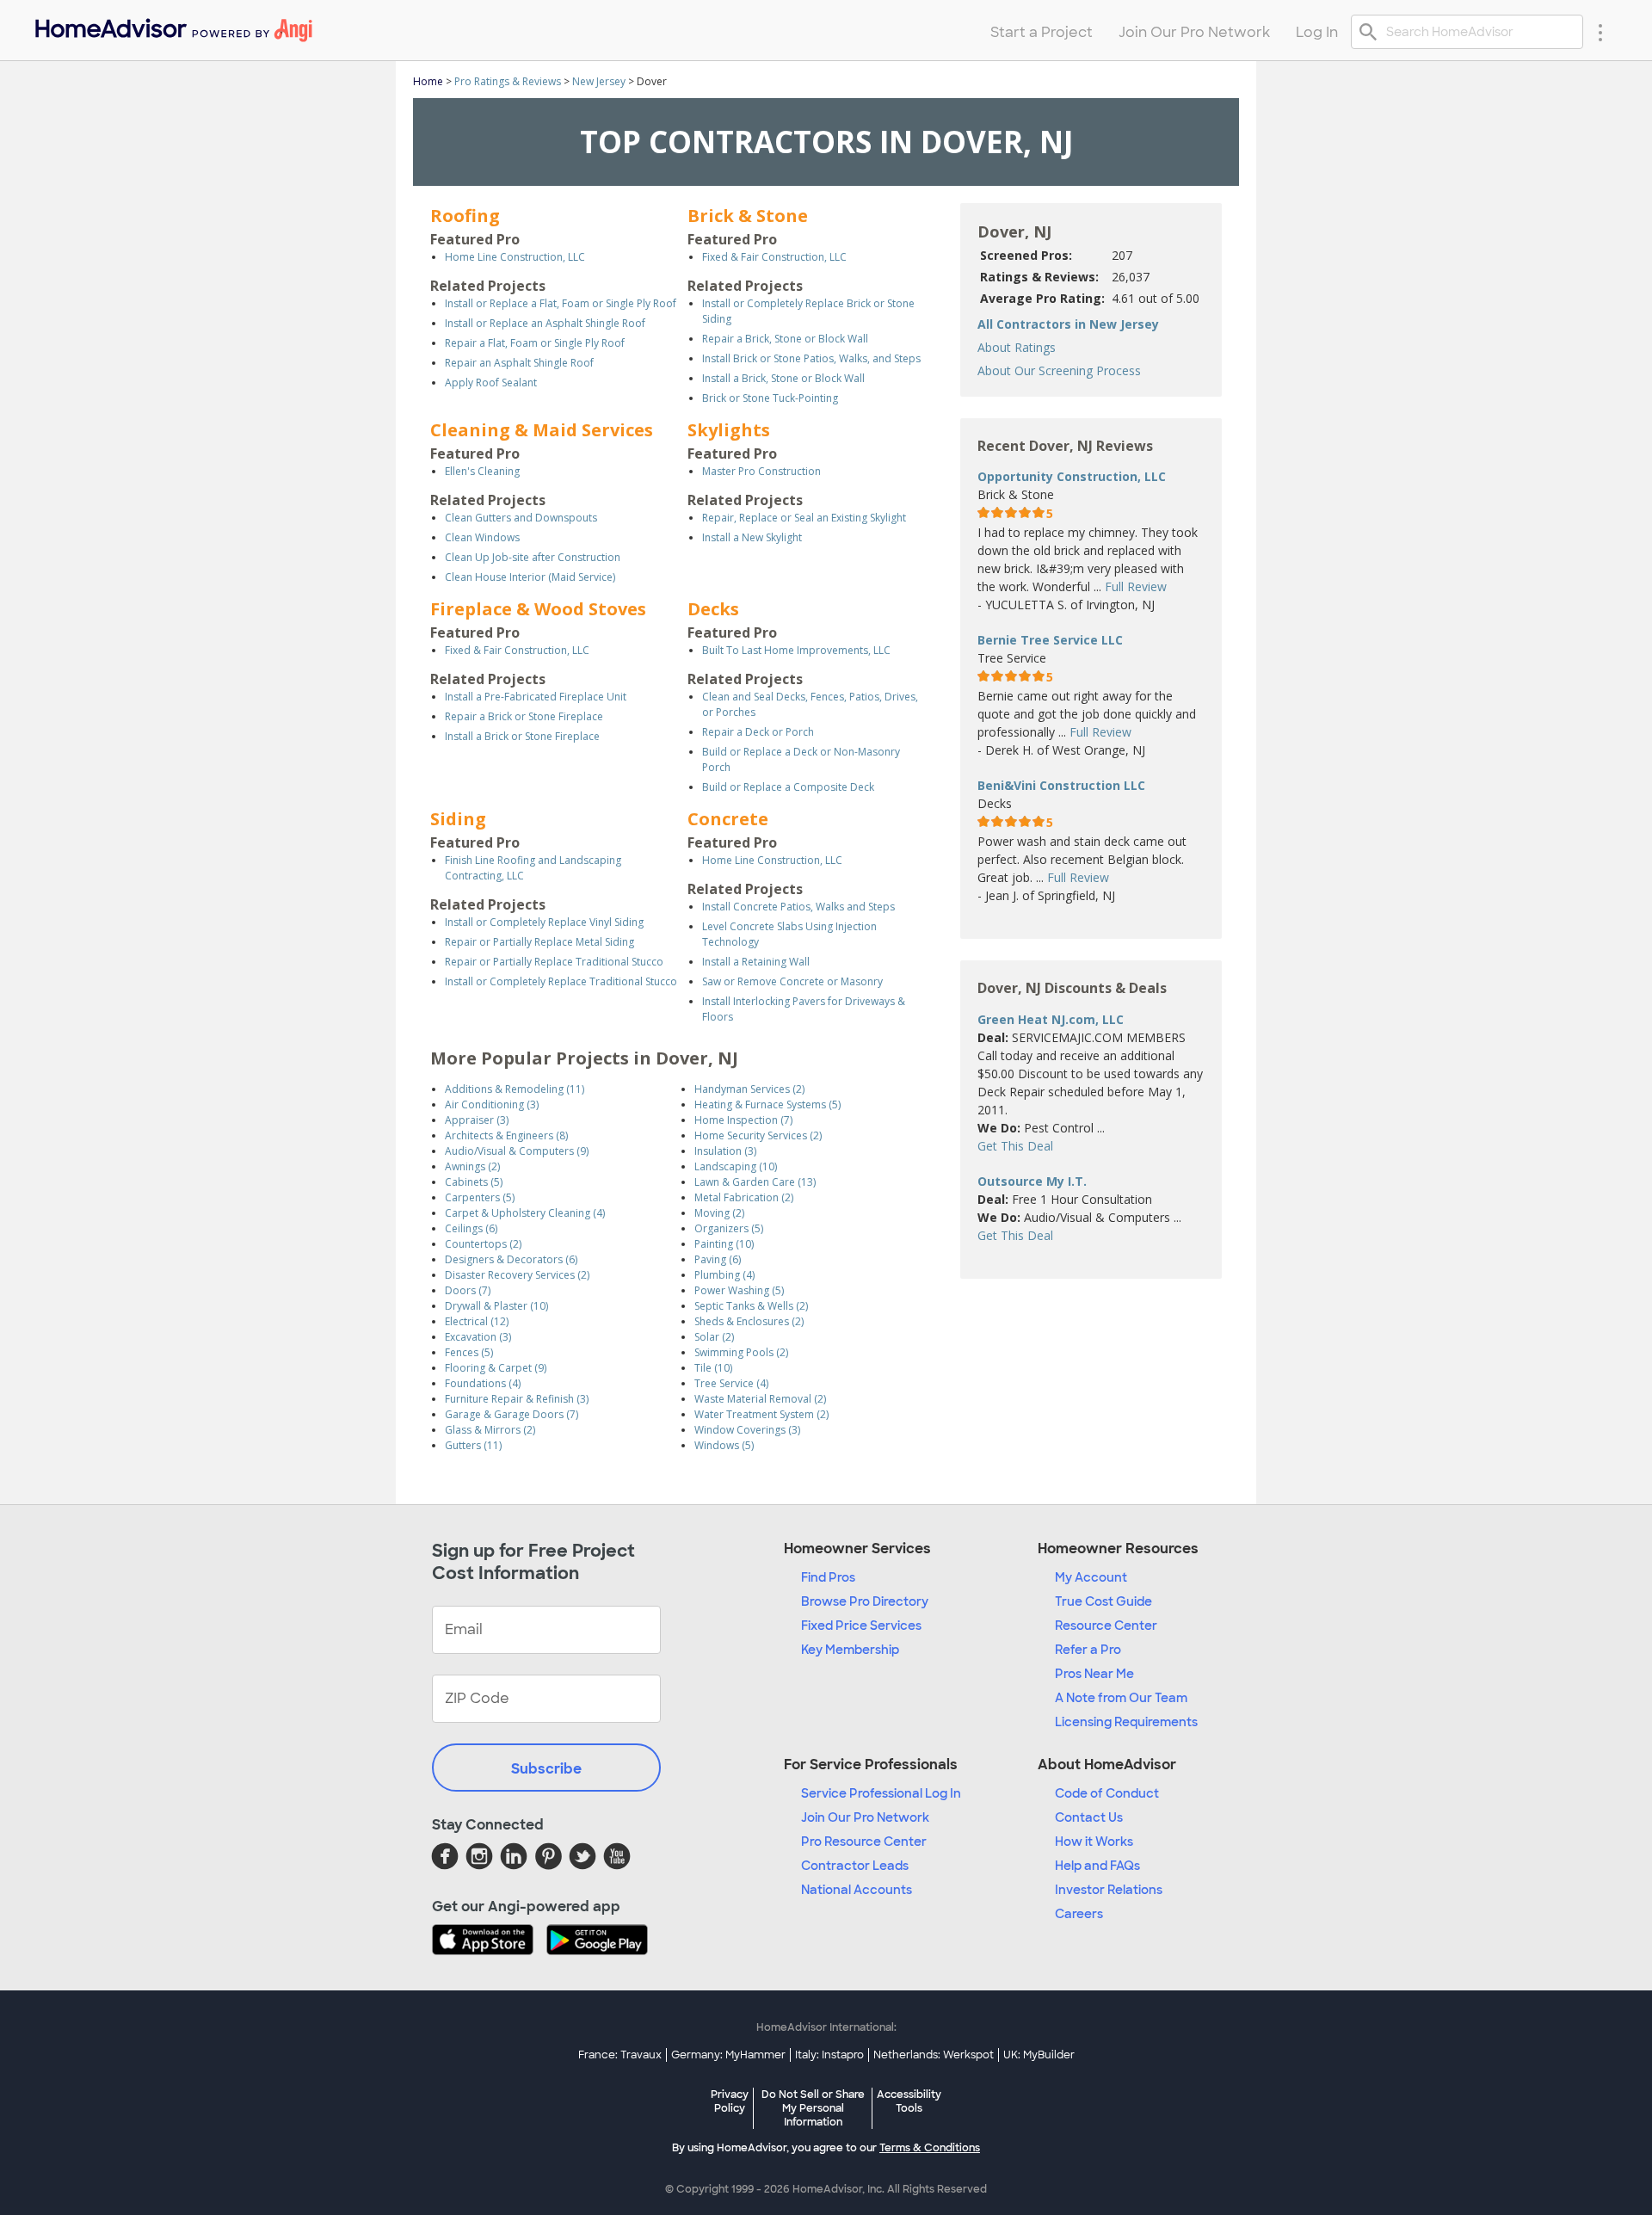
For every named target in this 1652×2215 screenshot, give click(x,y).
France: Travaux (620, 2055)
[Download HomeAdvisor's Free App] (489, 1941)
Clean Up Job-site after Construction (533, 557)
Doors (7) (468, 1290)
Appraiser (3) (477, 1120)
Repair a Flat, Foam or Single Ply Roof (535, 343)
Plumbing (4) (724, 1275)
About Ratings (1017, 347)
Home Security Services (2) (758, 1135)
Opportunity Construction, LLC (1072, 476)
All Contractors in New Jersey (1068, 324)
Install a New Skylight (752, 537)
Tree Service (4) (731, 1383)
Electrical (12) (477, 1321)
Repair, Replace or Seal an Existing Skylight (804, 518)
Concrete (728, 819)
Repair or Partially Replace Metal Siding (539, 942)
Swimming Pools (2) (741, 1352)
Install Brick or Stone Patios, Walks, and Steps (811, 358)
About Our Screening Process (1059, 370)
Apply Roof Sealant (491, 383)
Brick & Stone (748, 216)
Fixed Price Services (861, 1626)
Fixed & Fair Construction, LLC (774, 257)
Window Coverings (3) (747, 1430)
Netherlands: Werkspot (934, 2055)
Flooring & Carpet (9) (496, 1368)
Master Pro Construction (761, 471)
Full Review (1136, 586)
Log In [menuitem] (1317, 32)
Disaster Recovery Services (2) (517, 1275)
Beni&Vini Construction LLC (1061, 785)
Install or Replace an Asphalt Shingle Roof (545, 323)
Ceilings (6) (471, 1228)
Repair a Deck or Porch (758, 732)
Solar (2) (714, 1337)
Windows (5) (724, 1445)
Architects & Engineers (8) (506, 1135)
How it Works (1094, 1842)
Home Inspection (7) (743, 1120)
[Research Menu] (1600, 32)
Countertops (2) (483, 1244)
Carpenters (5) (480, 1197)
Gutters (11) (473, 1445)
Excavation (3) (478, 1337)
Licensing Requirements (1126, 1722)
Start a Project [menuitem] (1042, 32)
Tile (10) (713, 1368)
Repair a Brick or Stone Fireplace (524, 716)
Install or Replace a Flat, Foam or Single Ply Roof (561, 303)
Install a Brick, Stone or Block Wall (783, 378)
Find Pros (828, 1577)
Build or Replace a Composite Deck (788, 787)
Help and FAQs (1097, 1866)
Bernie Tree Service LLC (1050, 640)
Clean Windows (482, 537)
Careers (1079, 1914)
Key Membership (850, 1650)
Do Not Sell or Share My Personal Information (813, 2108)
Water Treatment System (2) (761, 1414)
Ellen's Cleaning (482, 471)
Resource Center (1106, 1626)
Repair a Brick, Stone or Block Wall (785, 339)
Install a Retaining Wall (756, 962)
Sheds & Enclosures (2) (749, 1321)
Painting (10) (724, 1244)
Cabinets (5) (474, 1182)
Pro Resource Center (864, 1842)
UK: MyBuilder (1039, 2055)
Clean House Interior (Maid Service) (530, 577)
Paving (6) (718, 1259)
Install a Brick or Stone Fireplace (522, 736)
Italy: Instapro (829, 2055)
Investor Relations (1109, 1890)
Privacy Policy (730, 2101)
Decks (713, 609)
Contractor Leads (855, 1866)
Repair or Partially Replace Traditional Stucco (554, 962)
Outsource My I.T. (1032, 1181)
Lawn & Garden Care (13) (755, 1182)
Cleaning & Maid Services (542, 430)
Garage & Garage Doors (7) (512, 1414)
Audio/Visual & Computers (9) (517, 1151)
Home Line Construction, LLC (515, 257)
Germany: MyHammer (728, 2055)
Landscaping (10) (736, 1166)
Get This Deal (1015, 1146)
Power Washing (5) (739, 1290)
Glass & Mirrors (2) (490, 1430)
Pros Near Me (1094, 1674)
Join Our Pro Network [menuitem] (1194, 32)
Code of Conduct (1107, 1793)
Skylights (729, 430)
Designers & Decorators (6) (511, 1259)
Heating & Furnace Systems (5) (767, 1104)
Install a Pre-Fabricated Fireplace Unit (536, 697)
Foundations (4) (483, 1383)
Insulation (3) (725, 1151)
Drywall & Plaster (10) (496, 1306)
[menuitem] (173, 26)
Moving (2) (719, 1213)
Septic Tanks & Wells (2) (751, 1306)
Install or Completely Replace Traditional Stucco (561, 981)
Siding (458, 819)
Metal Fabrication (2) (744, 1197)
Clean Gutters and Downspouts (521, 518)
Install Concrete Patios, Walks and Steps (798, 907)
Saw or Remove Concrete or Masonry (792, 981)
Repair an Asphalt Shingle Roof (519, 363)
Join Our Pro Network (865, 1817)
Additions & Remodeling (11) (515, 1089)
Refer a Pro (1088, 1650)
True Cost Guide (1103, 1601)
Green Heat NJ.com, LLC (1051, 1019)
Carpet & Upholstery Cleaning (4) (525, 1213)
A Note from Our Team (1121, 1698)
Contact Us (1089, 1817)
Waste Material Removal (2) (760, 1399)
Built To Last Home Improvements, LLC (796, 650)
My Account (1091, 1577)
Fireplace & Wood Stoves (538, 609)
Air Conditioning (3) (492, 1104)
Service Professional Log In (881, 1793)
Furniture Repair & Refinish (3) (517, 1399)
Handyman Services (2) (749, 1089)
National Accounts (857, 1890)
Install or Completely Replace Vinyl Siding (544, 922)
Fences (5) (469, 1352)
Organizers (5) (729, 1228)
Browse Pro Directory (865, 1601)
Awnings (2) (472, 1166)
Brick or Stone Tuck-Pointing (770, 398)
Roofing (465, 216)
